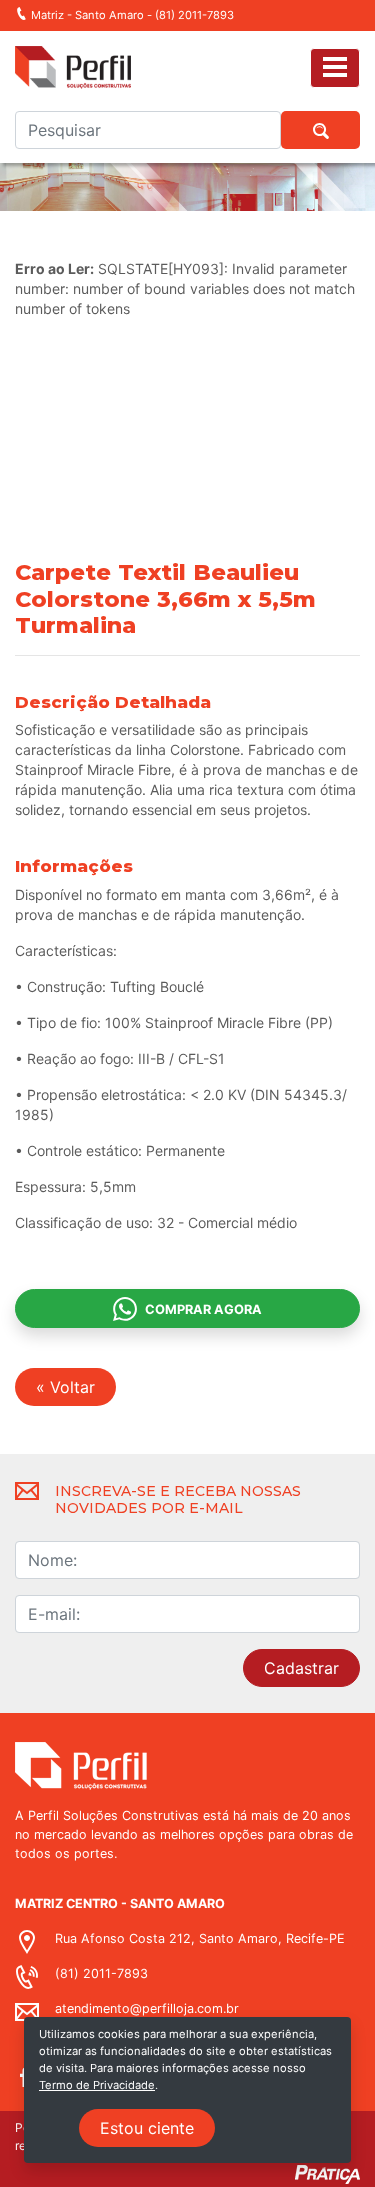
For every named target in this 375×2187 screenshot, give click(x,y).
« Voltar (65, 1387)
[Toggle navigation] (335, 67)
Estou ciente (147, 2128)
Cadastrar (301, 1668)
